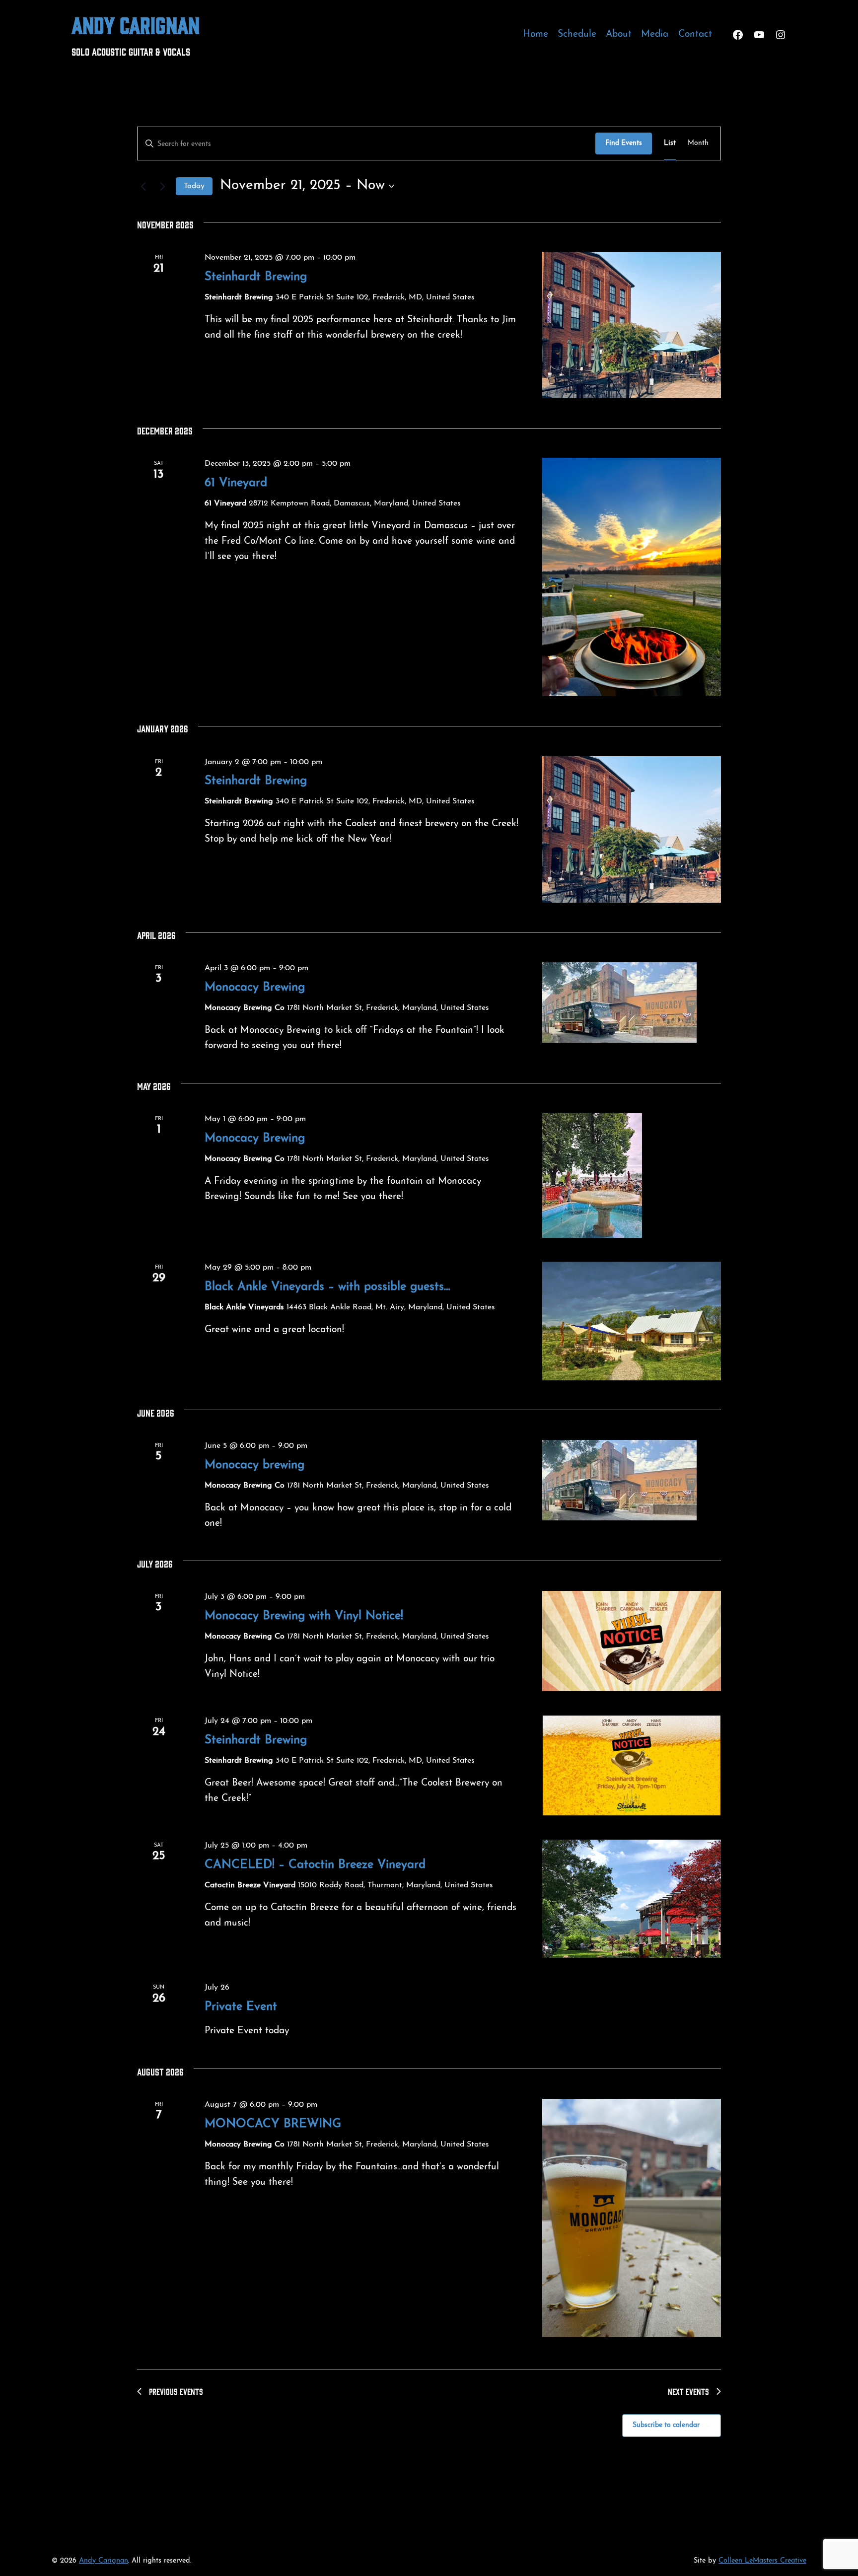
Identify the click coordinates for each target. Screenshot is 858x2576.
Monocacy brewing (254, 1465)
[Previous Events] (143, 186)
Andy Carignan (136, 24)
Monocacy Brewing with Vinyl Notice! (304, 1616)
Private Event (241, 2007)
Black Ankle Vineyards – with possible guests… (327, 1287)
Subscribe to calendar (666, 2425)
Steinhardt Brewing (256, 277)
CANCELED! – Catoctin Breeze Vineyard (315, 1865)
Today (194, 186)
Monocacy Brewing (255, 988)
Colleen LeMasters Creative (762, 2561)
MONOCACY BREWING (273, 2124)
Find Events (624, 143)
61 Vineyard (236, 483)
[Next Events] (162, 186)
